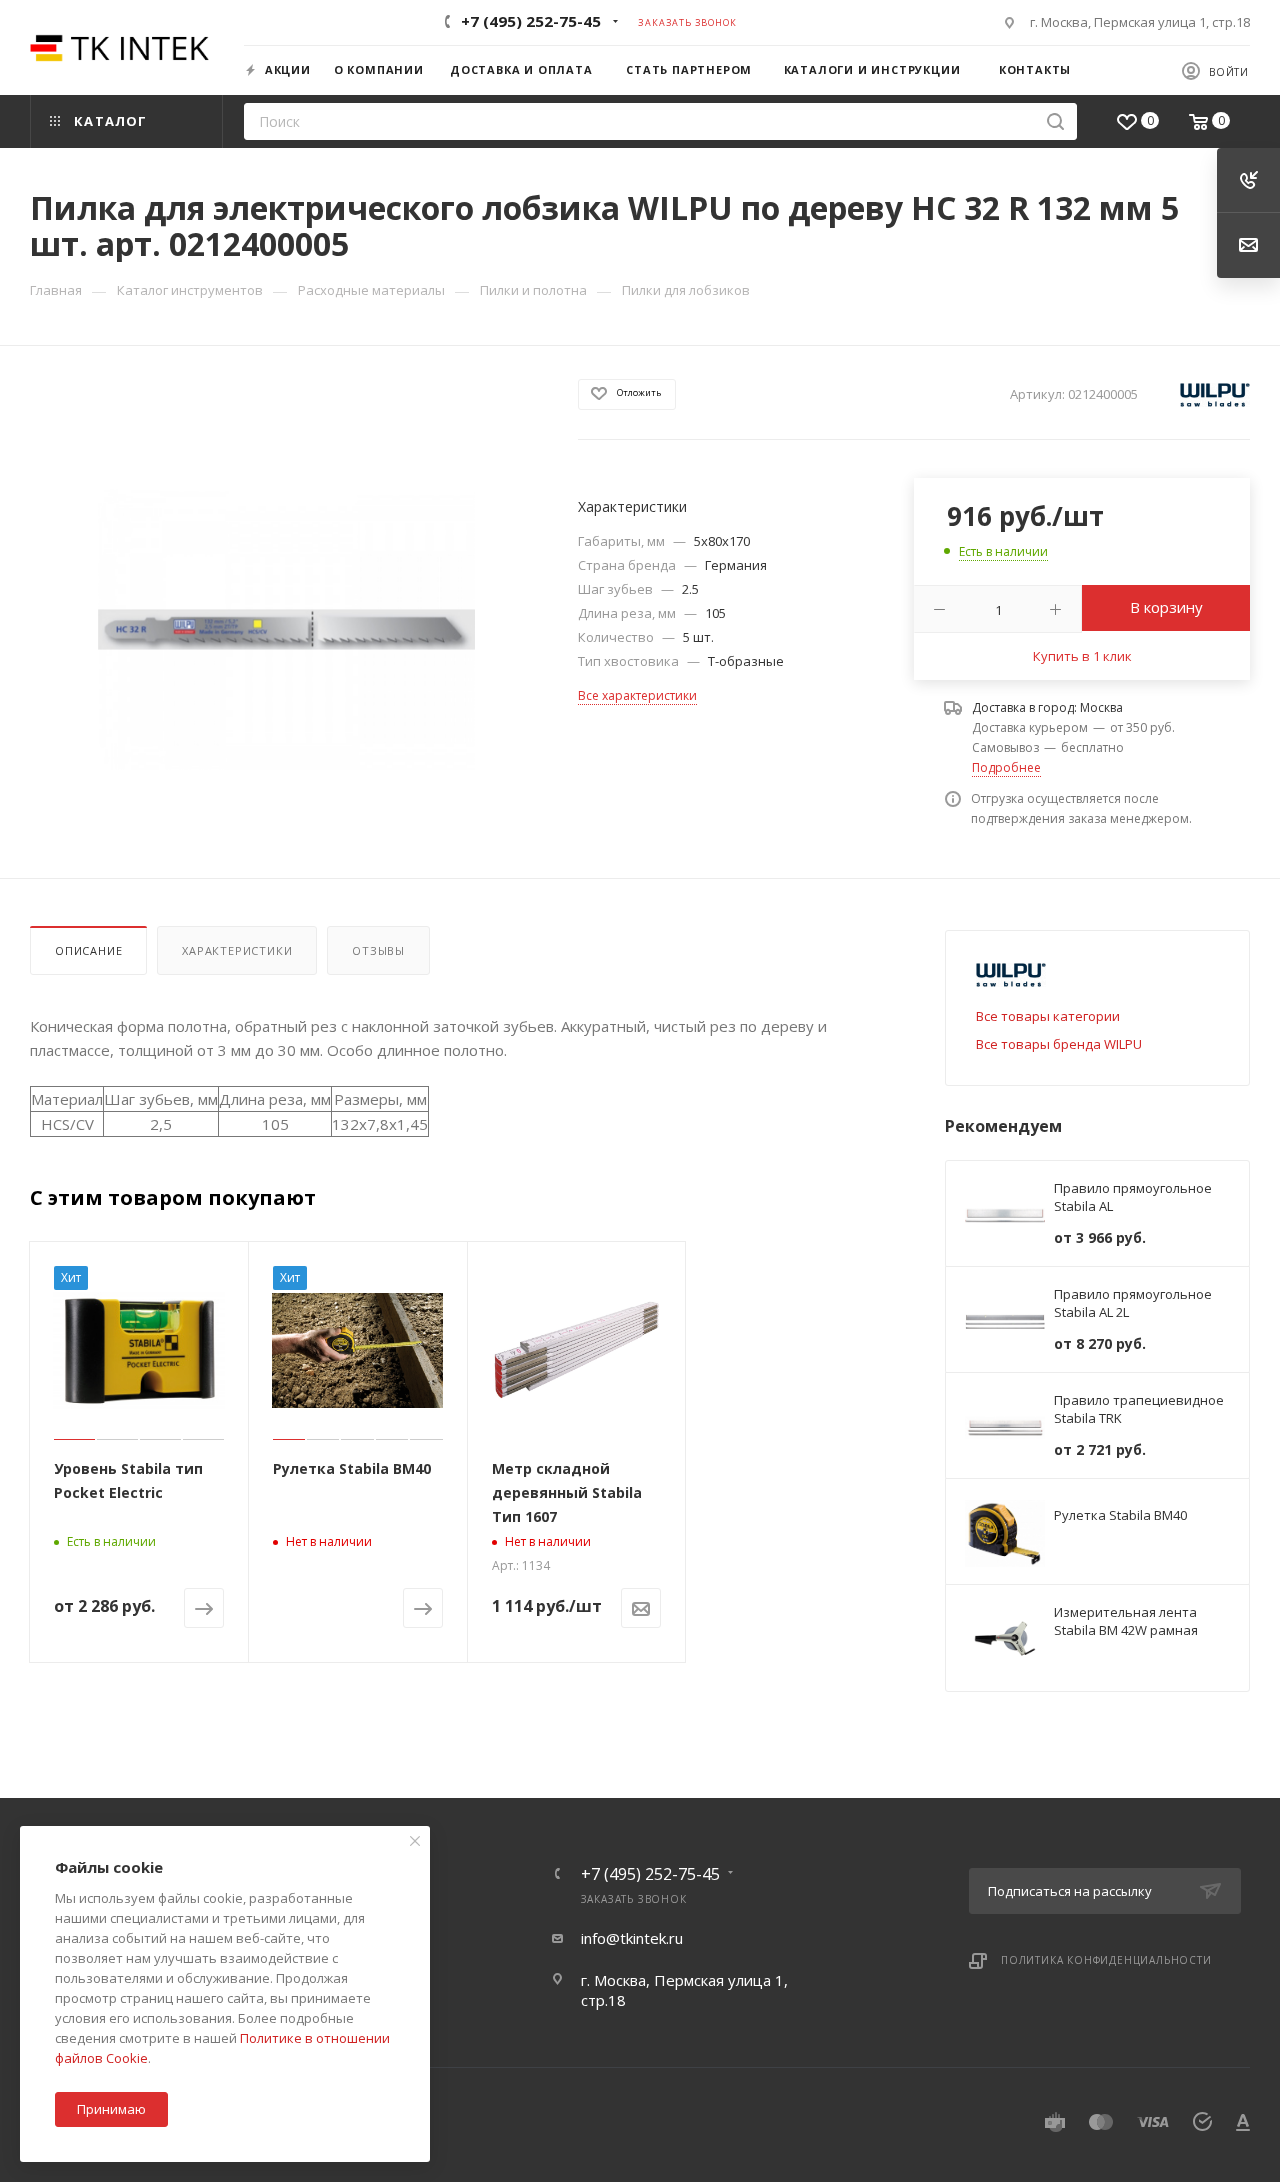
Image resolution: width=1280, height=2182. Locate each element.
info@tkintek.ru (632, 1938)
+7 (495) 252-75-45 (531, 21)
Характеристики (237, 950)
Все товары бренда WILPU (1059, 1044)
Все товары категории (1048, 1016)
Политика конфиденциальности (1106, 1960)
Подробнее (1006, 767)
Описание (88, 950)
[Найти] (1055, 121)
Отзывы (378, 950)
